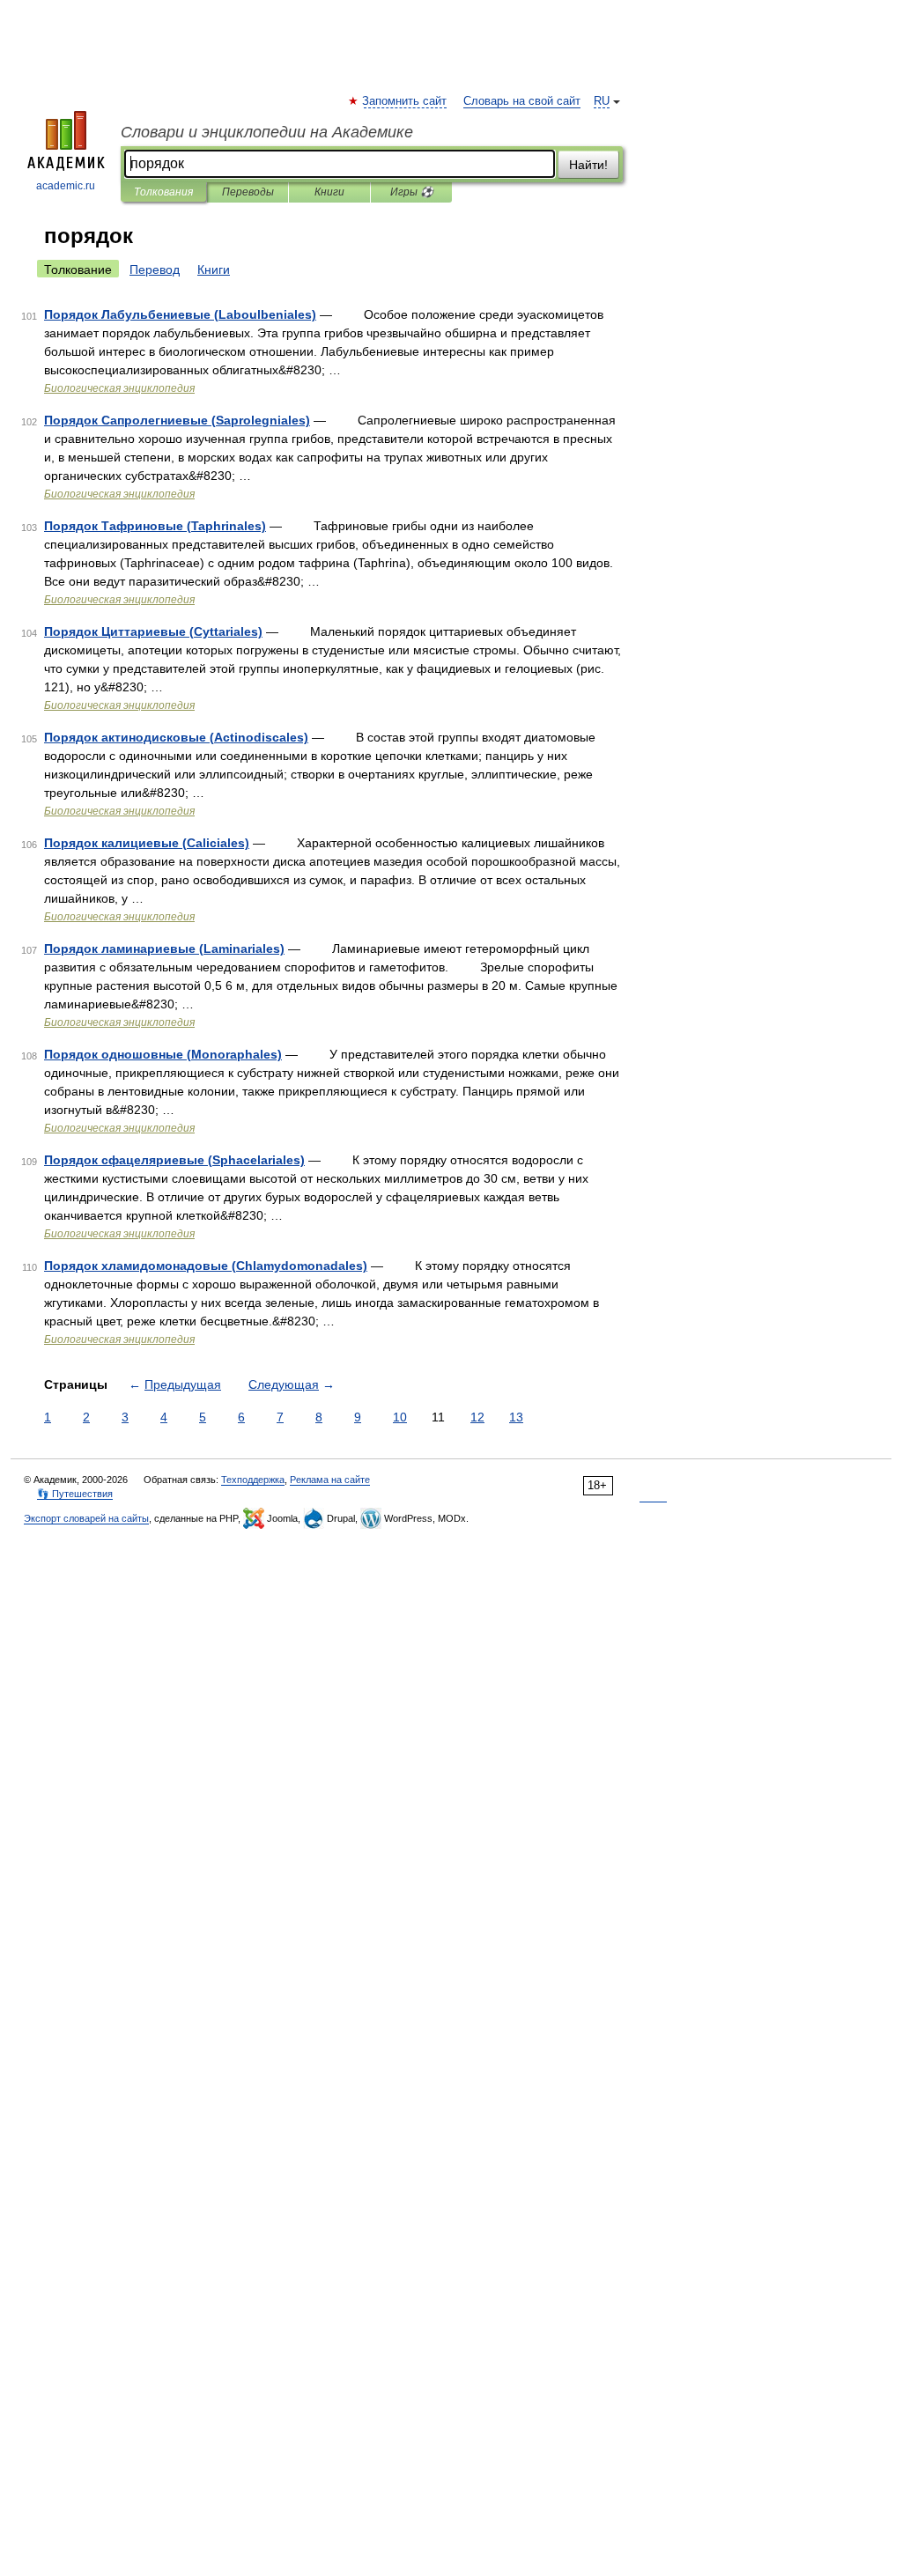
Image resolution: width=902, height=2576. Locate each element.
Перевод (155, 269)
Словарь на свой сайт (522, 101)
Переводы (248, 192)
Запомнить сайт (405, 101)
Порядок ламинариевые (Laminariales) (164, 948)
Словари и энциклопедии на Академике (267, 132)
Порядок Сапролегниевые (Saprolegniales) (177, 420)
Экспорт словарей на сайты (86, 1518)
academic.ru (66, 186)
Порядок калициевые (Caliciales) (147, 843)
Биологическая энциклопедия (119, 388)
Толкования (163, 192)
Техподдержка (253, 1480)
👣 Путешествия (75, 1494)
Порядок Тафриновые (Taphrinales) (155, 526)
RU (602, 101)
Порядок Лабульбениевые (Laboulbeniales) (180, 314)
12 (477, 1417)
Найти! (588, 165)
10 (400, 1417)
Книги (329, 192)
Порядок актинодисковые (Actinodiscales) (176, 737)
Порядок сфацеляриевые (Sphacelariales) (174, 1160)
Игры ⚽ (412, 192)
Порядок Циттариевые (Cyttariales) (153, 631)
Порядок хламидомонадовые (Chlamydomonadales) (206, 1266)
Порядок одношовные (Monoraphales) (163, 1054)
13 (516, 1417)
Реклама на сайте (330, 1480)
